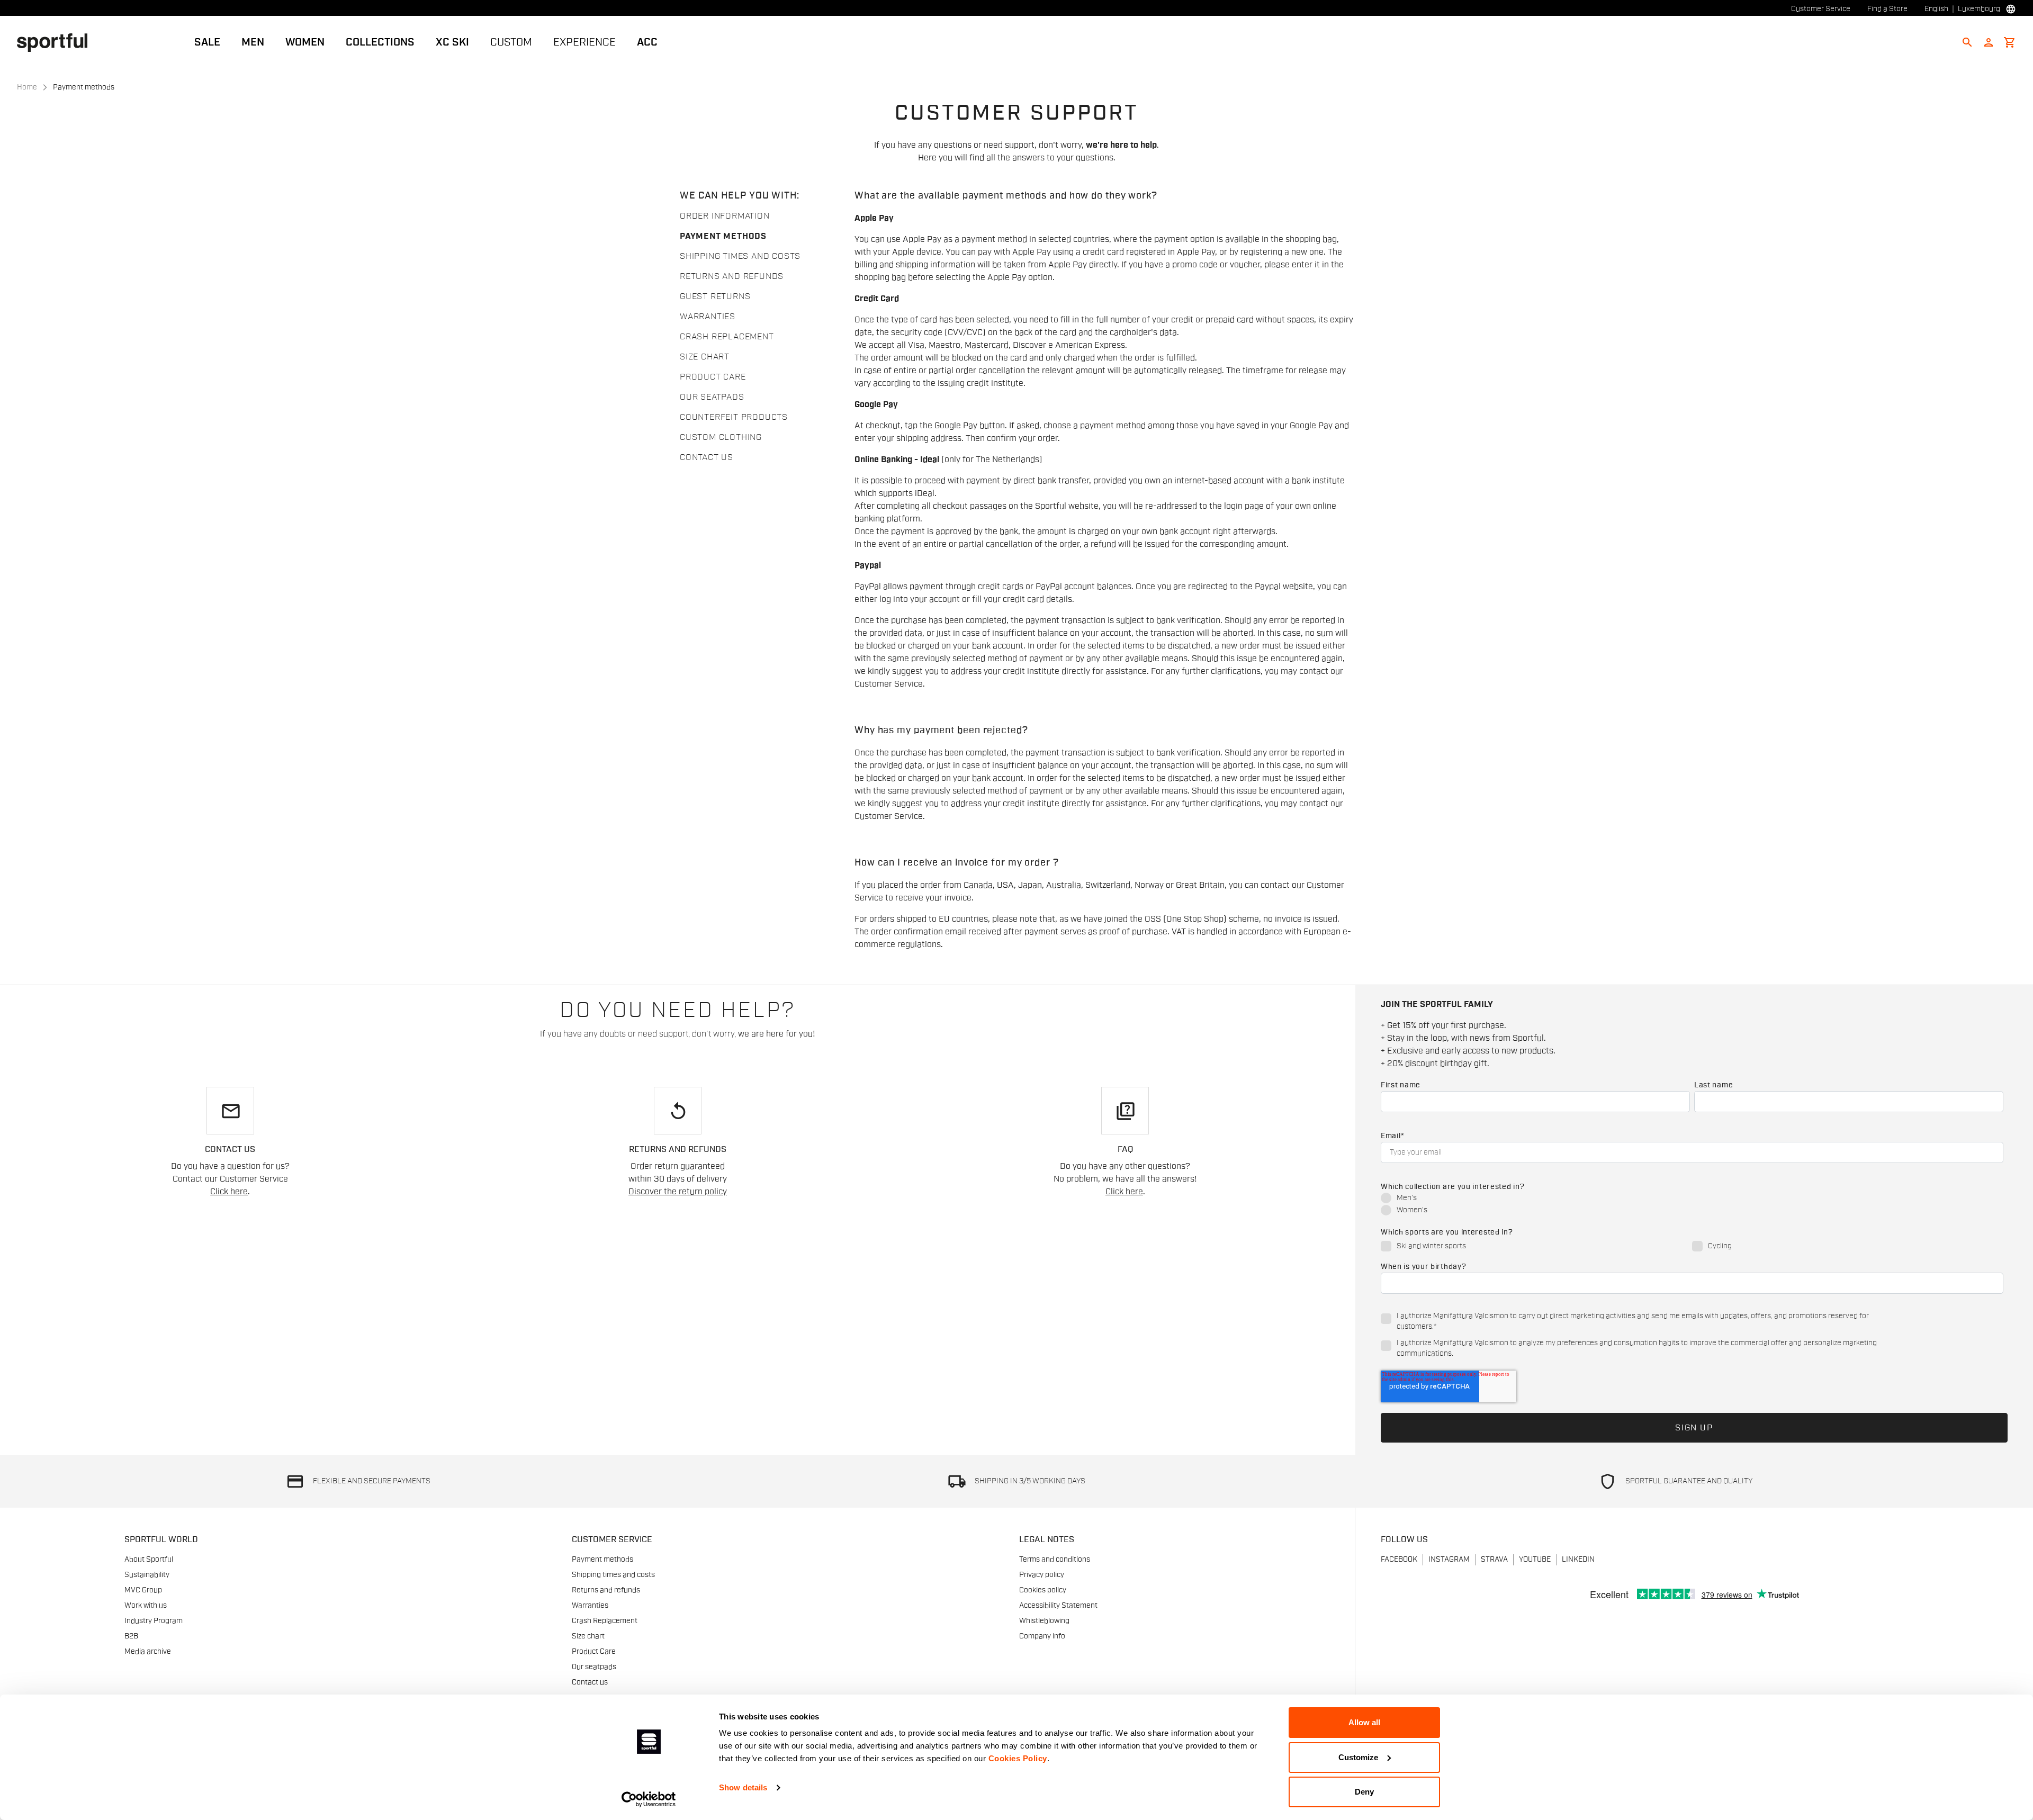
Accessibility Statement (1058, 1606)
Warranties (708, 317)
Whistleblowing (1044, 1621)
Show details (743, 1787)
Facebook (1399, 1560)
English (1936, 9)
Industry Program (154, 1621)
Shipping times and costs (740, 256)
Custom (511, 42)
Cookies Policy (1018, 1758)
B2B (131, 1636)
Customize (1358, 1757)
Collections (380, 42)
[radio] (1692, 1199)
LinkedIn (1578, 1560)
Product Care (713, 377)
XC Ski (452, 42)
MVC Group (143, 1590)
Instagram (1449, 1560)
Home (27, 87)
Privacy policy (1042, 1575)
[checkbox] (1692, 1205)
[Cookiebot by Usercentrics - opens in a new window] (649, 1799)
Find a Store (1887, 9)
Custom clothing (721, 437)
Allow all (1364, 1722)
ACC (647, 42)
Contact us (707, 457)
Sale (207, 42)
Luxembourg (1979, 9)
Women (305, 42)
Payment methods (723, 236)
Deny (1364, 1792)
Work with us (146, 1606)
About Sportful (149, 1560)
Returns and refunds (732, 276)
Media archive (148, 1652)
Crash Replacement (727, 337)
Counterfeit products (734, 417)
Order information (725, 216)
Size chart (705, 357)
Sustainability (147, 1575)
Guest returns (715, 296)
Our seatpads (712, 397)
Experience (584, 42)
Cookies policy (1043, 1590)
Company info (1042, 1636)
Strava (1494, 1560)
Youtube (1535, 1560)
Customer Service (1821, 9)
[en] (56, 42)
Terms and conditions (1055, 1560)
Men (253, 42)
